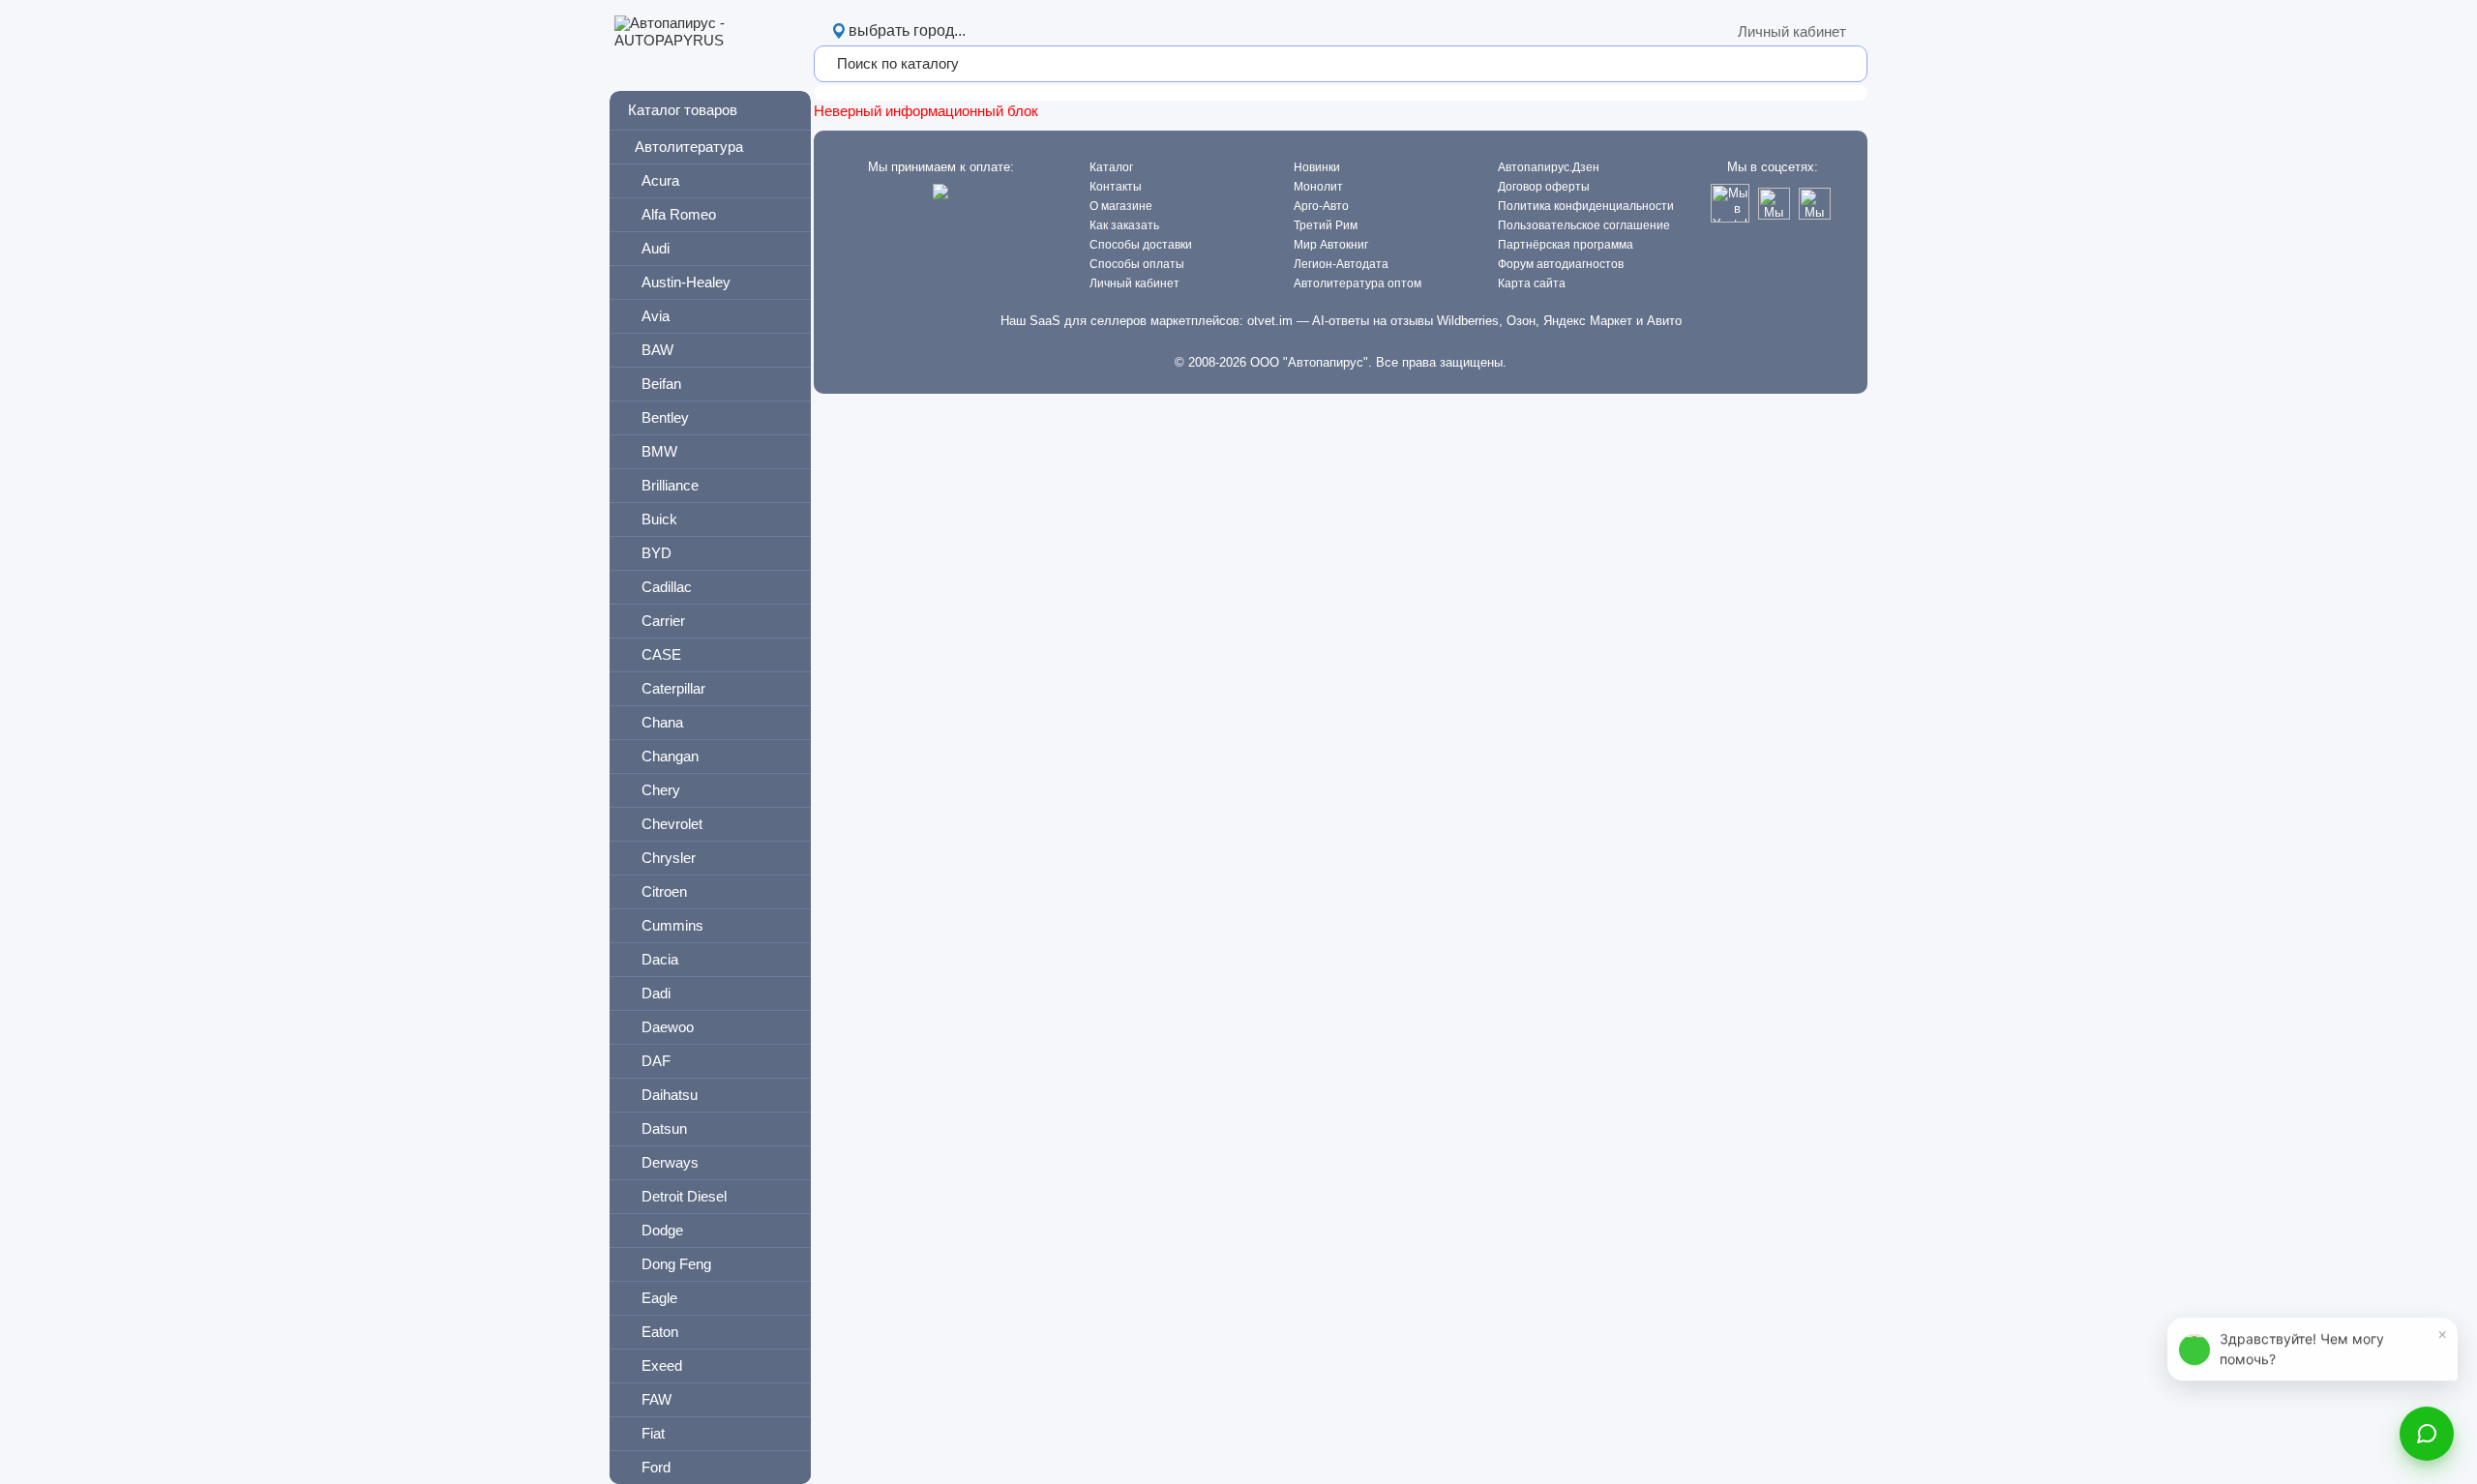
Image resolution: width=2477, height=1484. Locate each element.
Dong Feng (676, 1264)
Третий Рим (1326, 225)
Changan (670, 756)
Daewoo (668, 1027)
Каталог (1111, 167)
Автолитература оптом (1358, 283)
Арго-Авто (1321, 206)
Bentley (665, 417)
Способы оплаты (1137, 264)
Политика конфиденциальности (1586, 206)
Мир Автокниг (1331, 245)
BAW (657, 350)
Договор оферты (1544, 187)
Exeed (662, 1365)
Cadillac (667, 587)
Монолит (1318, 187)
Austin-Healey (686, 282)
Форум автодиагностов (1561, 264)
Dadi (656, 993)
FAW (657, 1399)
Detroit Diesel (684, 1196)
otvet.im (1270, 321)
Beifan (661, 384)
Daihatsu (670, 1095)
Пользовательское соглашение (1584, 225)
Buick (659, 519)
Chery (661, 790)
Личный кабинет (1792, 31)
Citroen (664, 891)
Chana (662, 722)
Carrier (663, 621)
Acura (660, 180)
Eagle (659, 1298)
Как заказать (1124, 225)
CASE (661, 654)
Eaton (660, 1332)
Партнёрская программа (1566, 245)
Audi (656, 248)
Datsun (664, 1128)
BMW (659, 451)
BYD (657, 553)
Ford (656, 1467)
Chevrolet (672, 824)
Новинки (1317, 167)
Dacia (660, 959)
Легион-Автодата (1341, 264)
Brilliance (670, 485)
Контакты (1116, 187)
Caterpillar (673, 688)
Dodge (662, 1230)
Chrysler (669, 858)
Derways (670, 1162)
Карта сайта (1532, 283)
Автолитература (689, 147)
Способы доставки (1141, 245)
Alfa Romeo (679, 214)
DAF (656, 1061)
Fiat (653, 1433)
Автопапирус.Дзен (1549, 167)
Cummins (672, 925)
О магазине (1121, 206)
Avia (656, 316)
